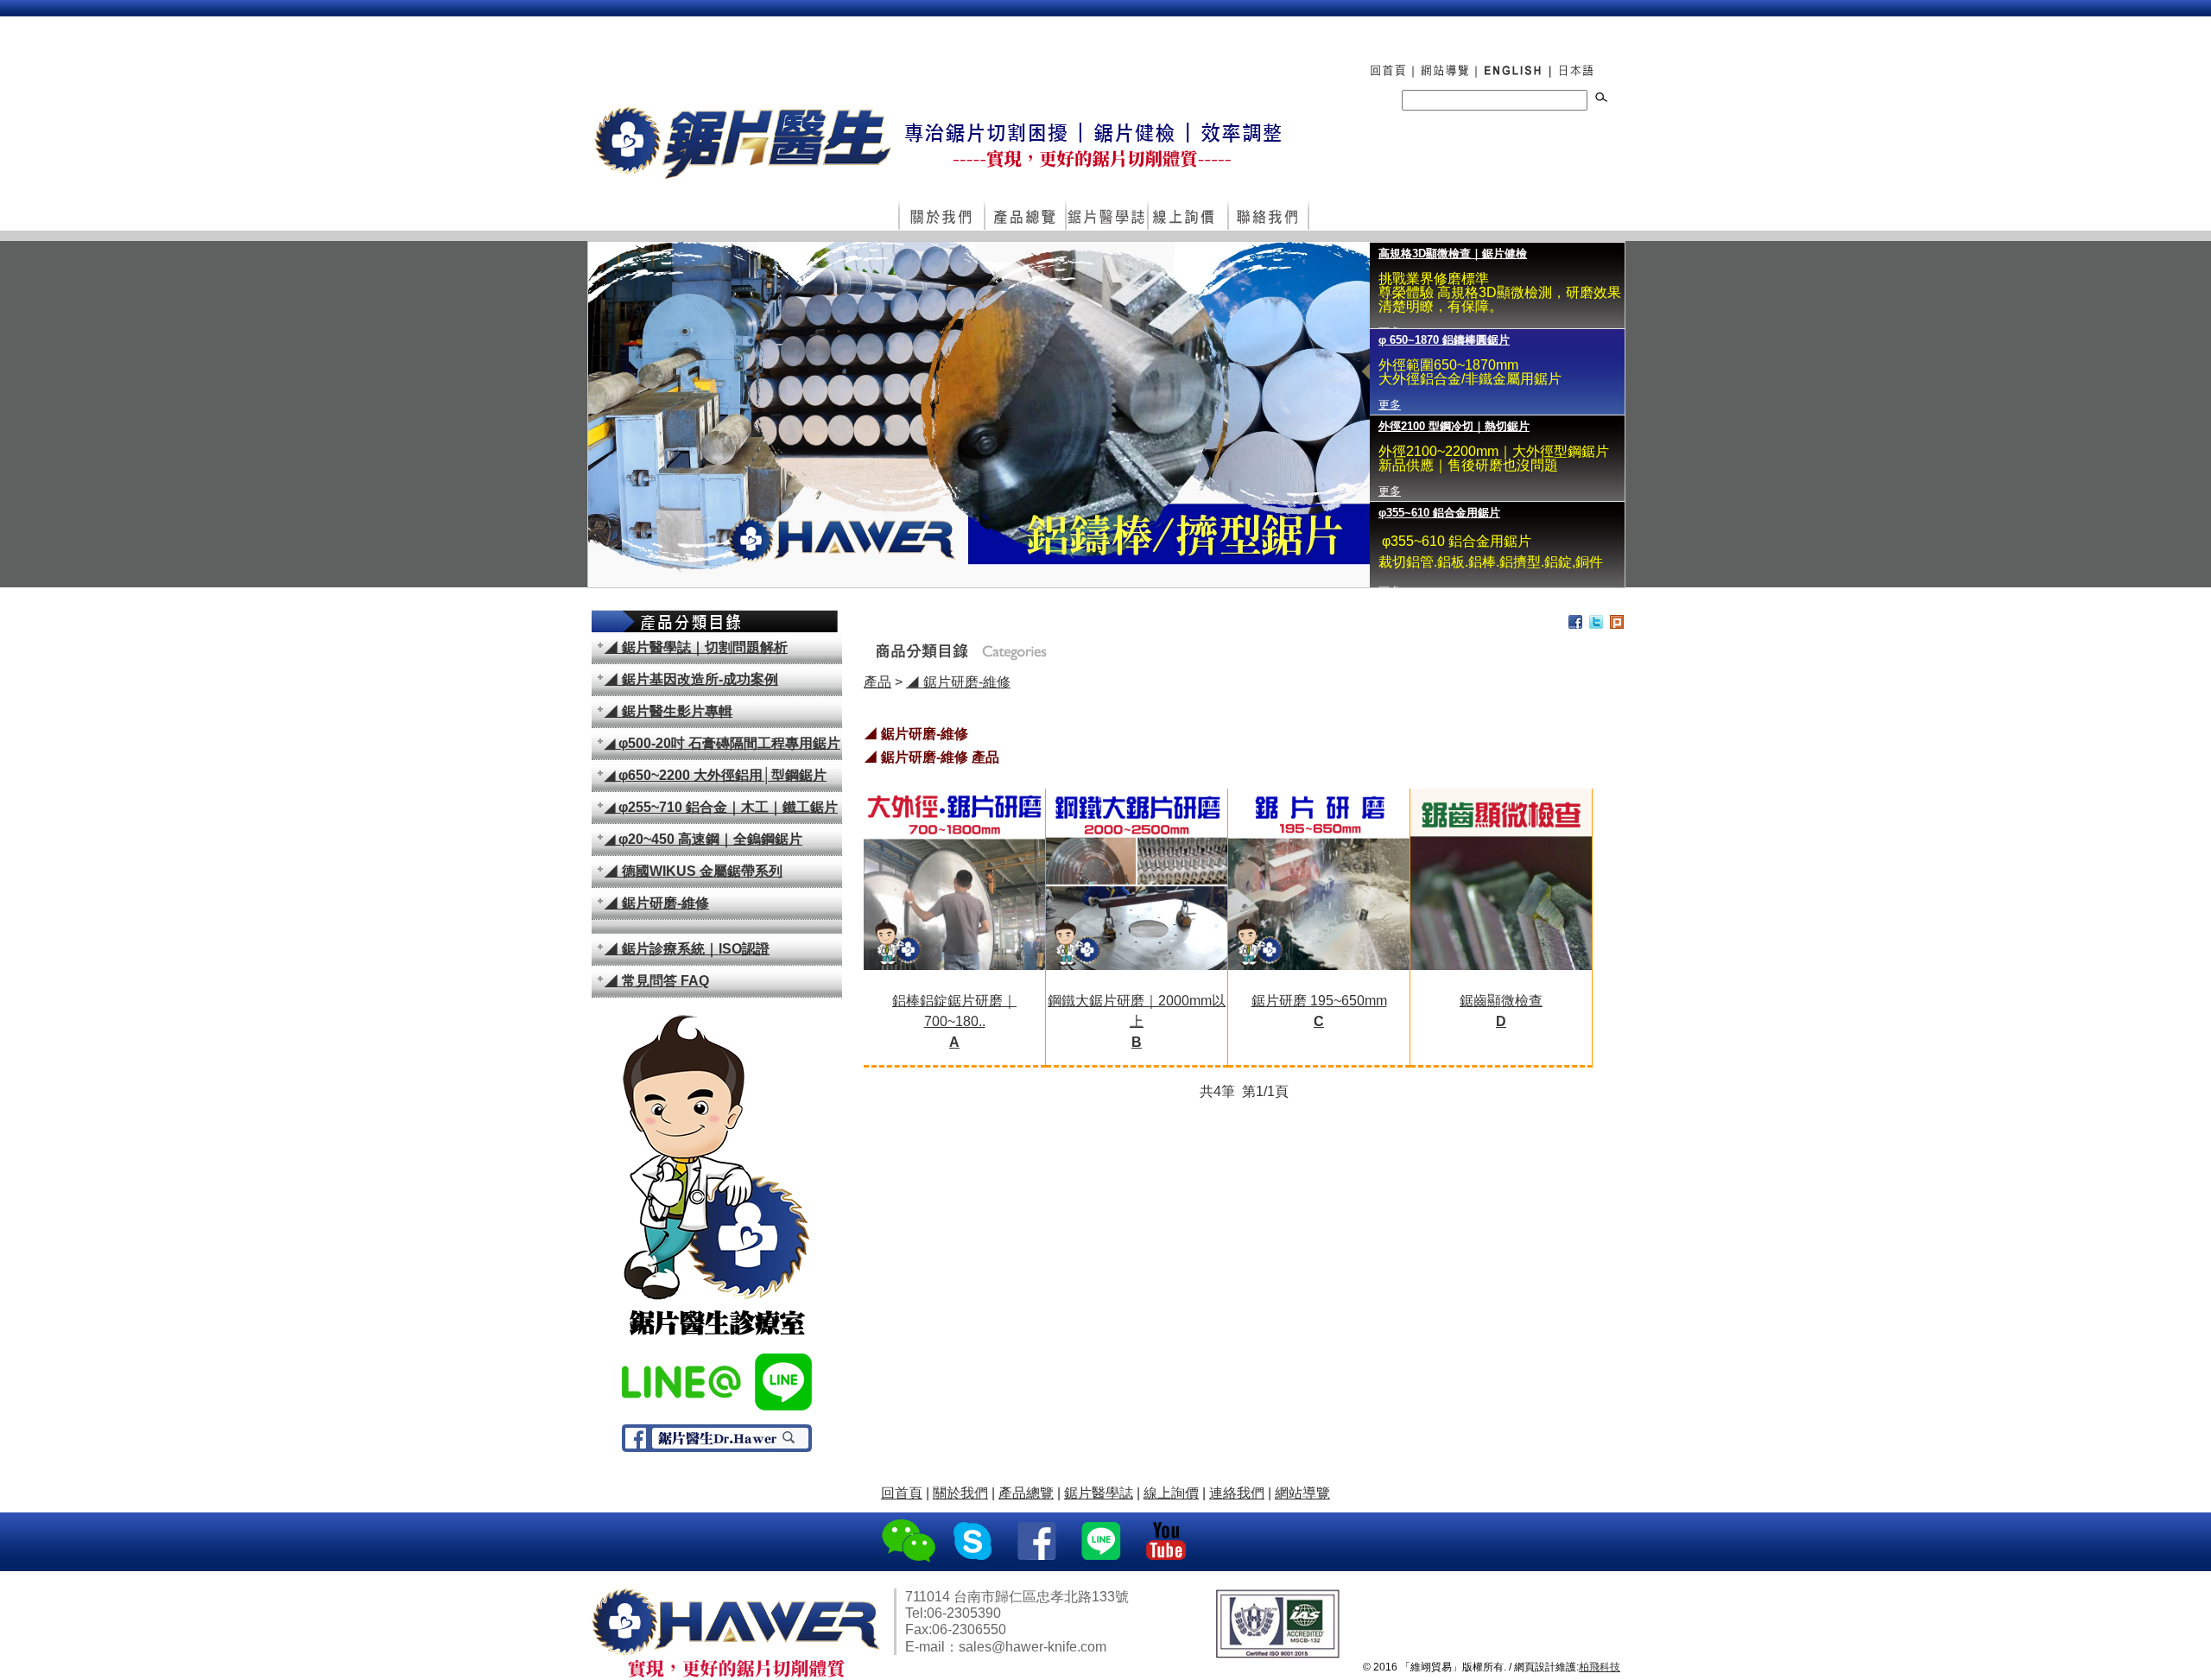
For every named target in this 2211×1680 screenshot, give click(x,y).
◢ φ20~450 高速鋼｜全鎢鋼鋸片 (703, 839)
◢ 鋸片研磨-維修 (657, 903)
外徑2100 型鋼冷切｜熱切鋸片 (1454, 426)
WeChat (909, 1542)
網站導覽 (1444, 62)
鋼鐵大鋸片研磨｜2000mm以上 (1137, 1021)
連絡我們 (1268, 216)
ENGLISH (1512, 62)
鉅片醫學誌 (1106, 216)
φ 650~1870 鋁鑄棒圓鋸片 (1444, 340)
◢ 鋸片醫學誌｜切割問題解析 (696, 647)
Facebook (1039, 1542)
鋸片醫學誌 (1099, 1493)
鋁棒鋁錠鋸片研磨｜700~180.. (954, 1021)
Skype (974, 1542)
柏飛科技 (1600, 1667)
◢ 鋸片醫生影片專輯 (668, 711)
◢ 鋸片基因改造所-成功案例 (691, 679)
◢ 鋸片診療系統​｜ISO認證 (687, 949)
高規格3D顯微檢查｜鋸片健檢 (1453, 254)
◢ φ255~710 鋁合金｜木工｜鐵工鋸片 (721, 807)
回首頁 (1382, 62)
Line (1103, 1542)
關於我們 (941, 216)
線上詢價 (1187, 216)
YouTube (1168, 1542)
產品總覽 (1024, 216)
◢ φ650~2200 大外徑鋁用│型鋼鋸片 (716, 775)
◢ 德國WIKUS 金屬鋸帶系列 (694, 871)
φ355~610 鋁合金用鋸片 (1439, 513)
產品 (877, 682)
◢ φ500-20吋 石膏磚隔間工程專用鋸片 (722, 743)
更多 (1390, 405)
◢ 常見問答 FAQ (657, 981)
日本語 (1579, 62)
